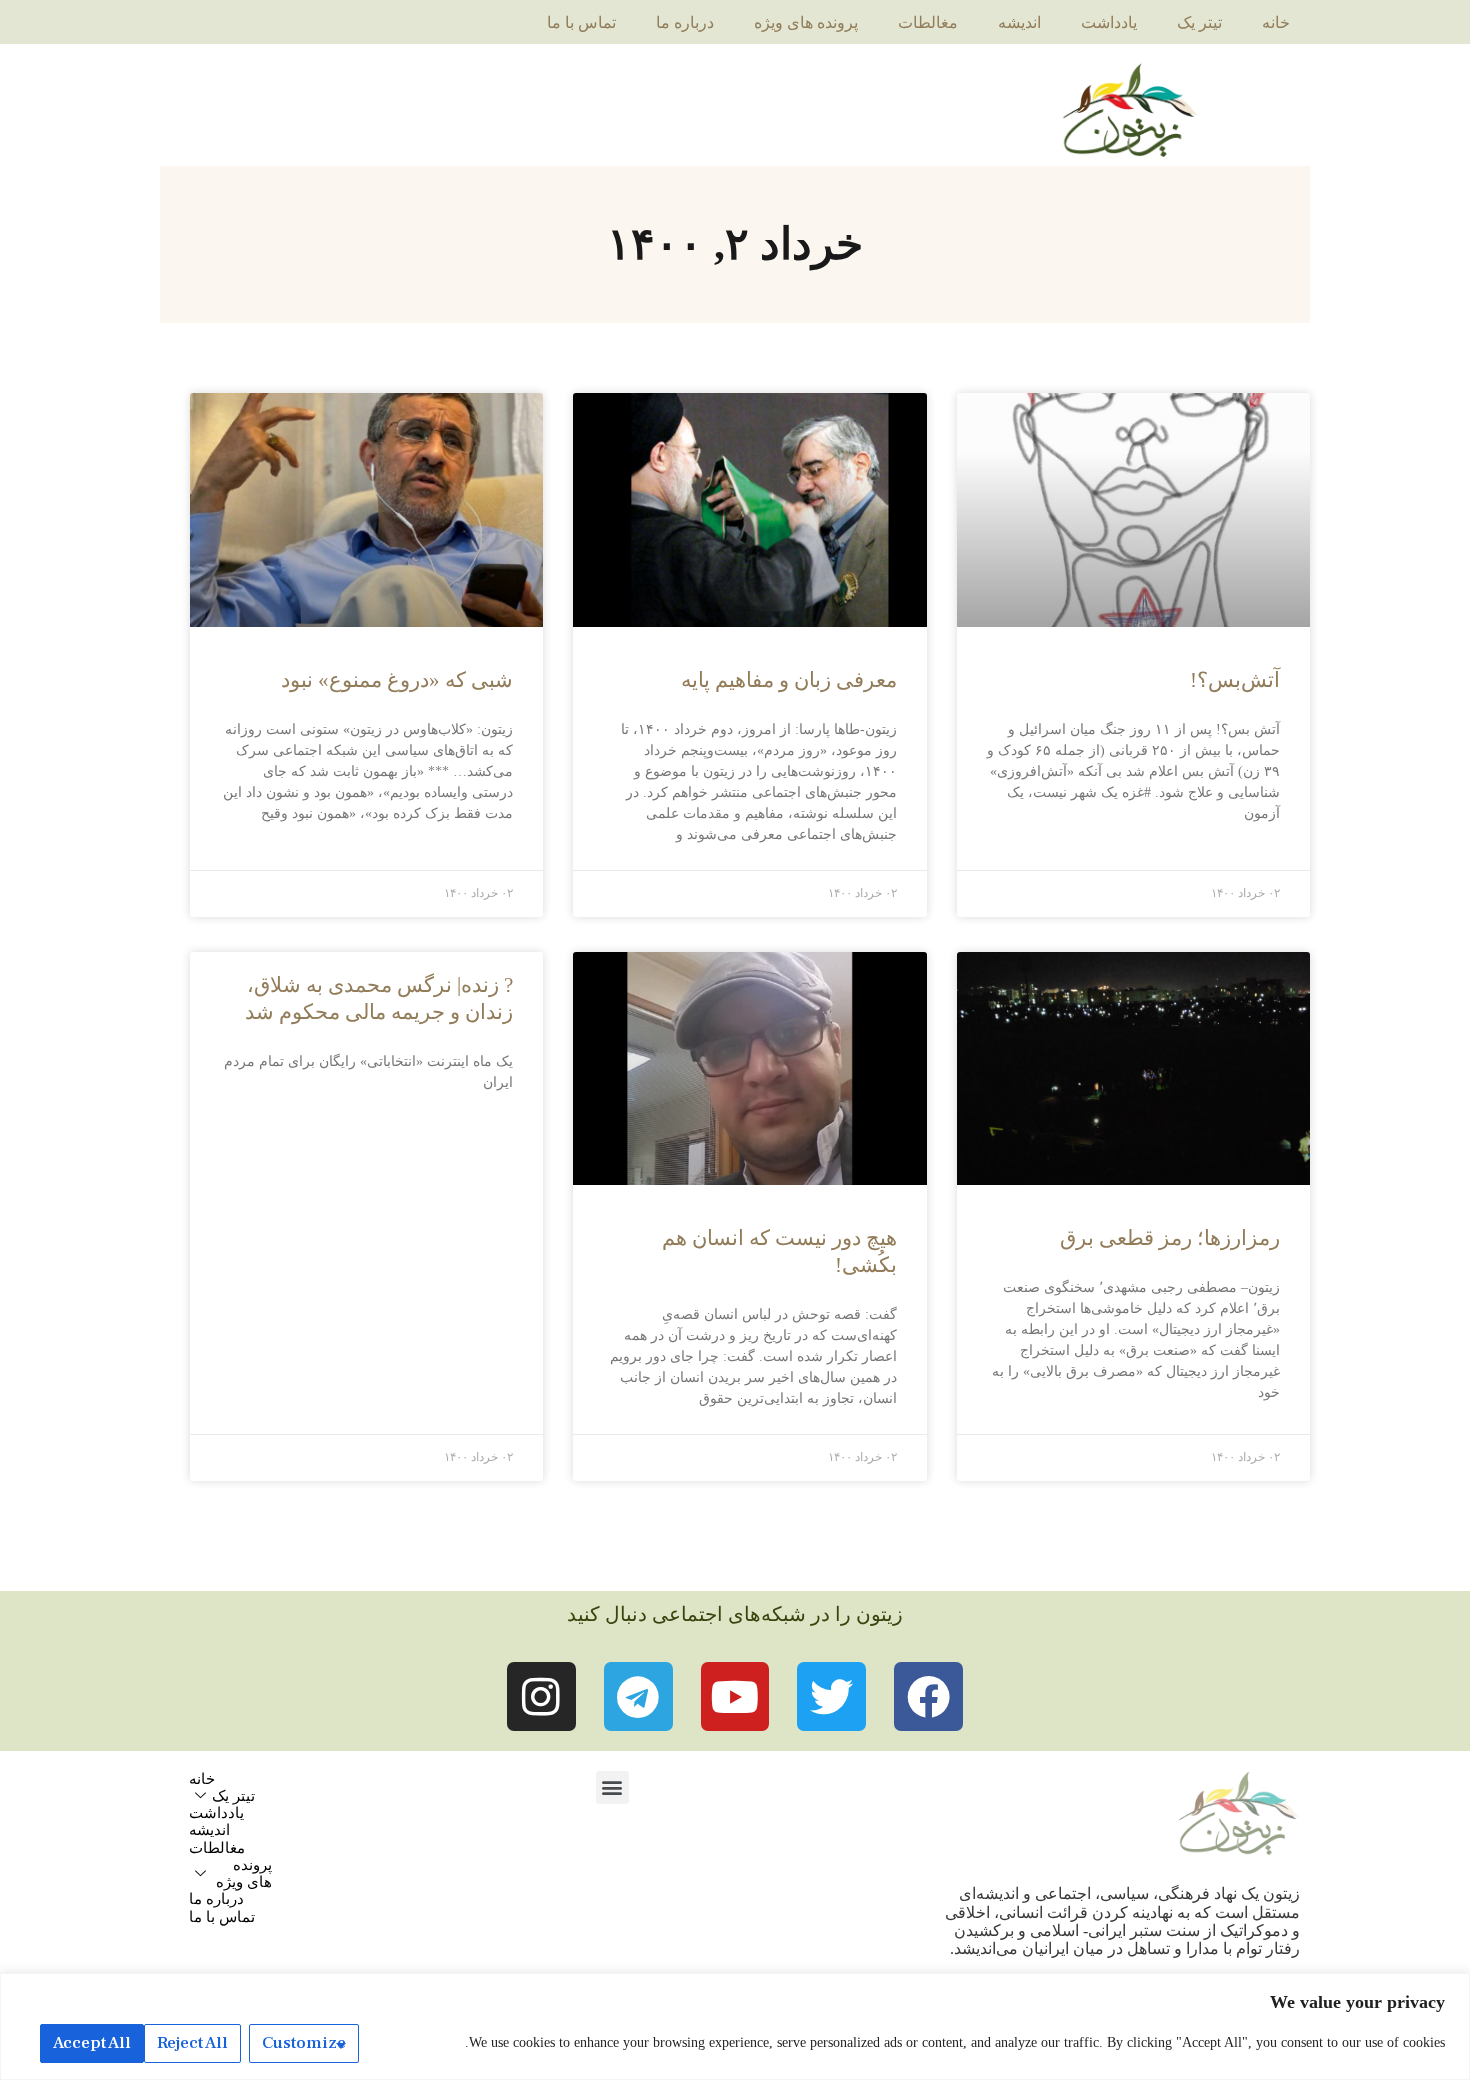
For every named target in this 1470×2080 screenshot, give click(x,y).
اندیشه (1019, 22)
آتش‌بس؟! (1235, 680)
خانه (1276, 22)
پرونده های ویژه (806, 22)
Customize (304, 2043)
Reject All (192, 2043)
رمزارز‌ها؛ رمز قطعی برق (1170, 1238)
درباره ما (685, 22)
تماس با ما (581, 22)
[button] (612, 1787)
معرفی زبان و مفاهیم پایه (789, 680)
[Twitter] (831, 1696)
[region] (735, 2026)
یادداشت (1109, 22)
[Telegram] (638, 1696)
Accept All (92, 2043)
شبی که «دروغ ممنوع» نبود (397, 680)
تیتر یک (1199, 22)
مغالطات (928, 22)
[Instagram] (541, 1696)
